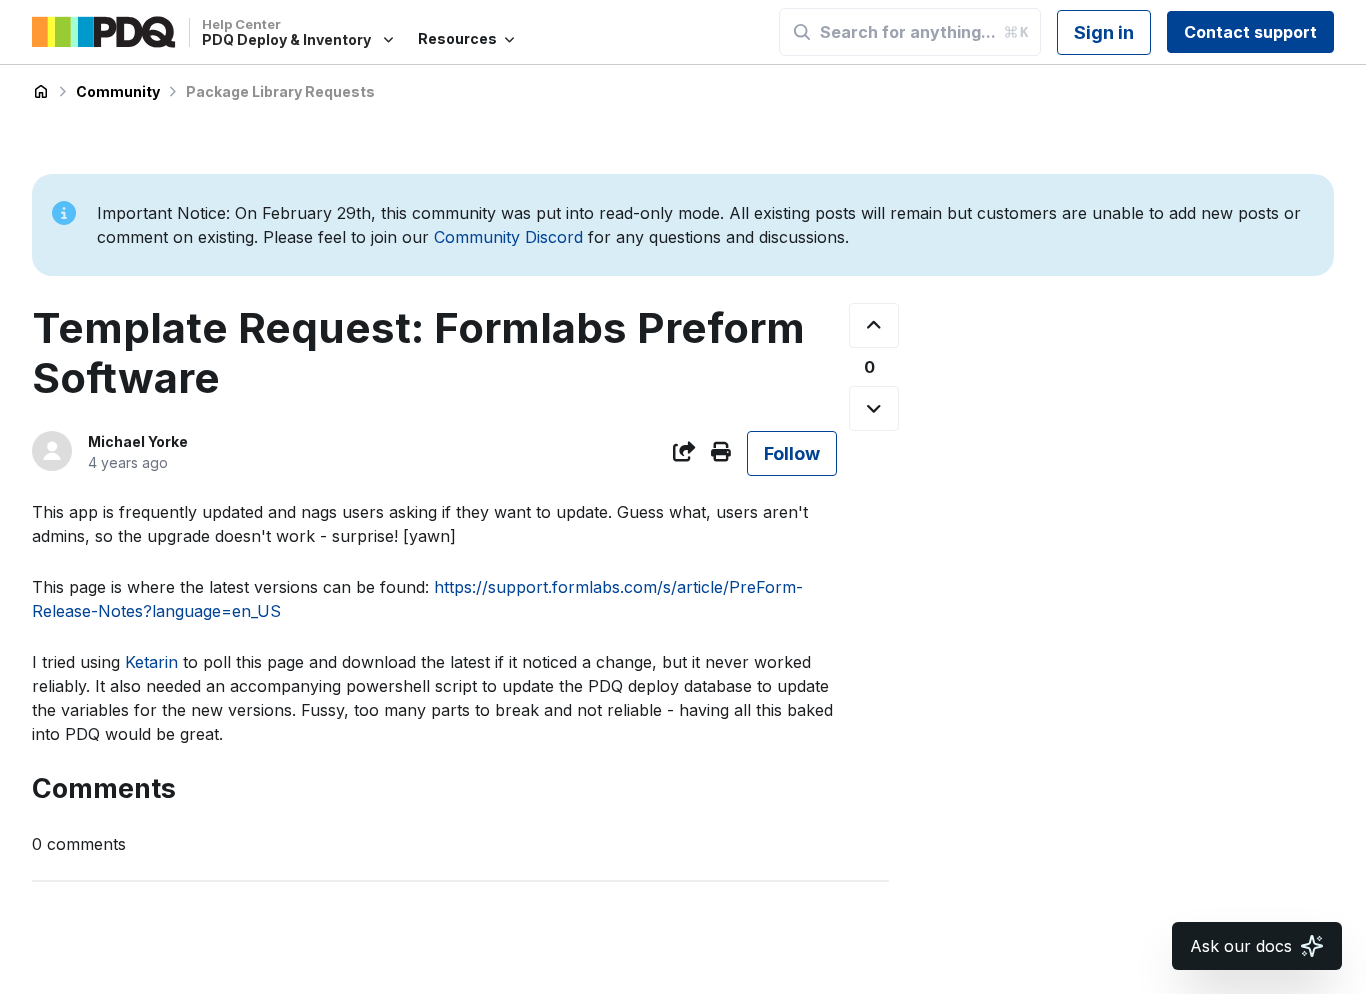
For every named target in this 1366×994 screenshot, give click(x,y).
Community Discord (508, 237)
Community (118, 91)
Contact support (1250, 32)
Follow (792, 453)
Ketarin (154, 662)
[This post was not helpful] (874, 408)
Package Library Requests (280, 91)
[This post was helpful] (874, 325)
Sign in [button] (1104, 32)
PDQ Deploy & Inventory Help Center (41, 92)
